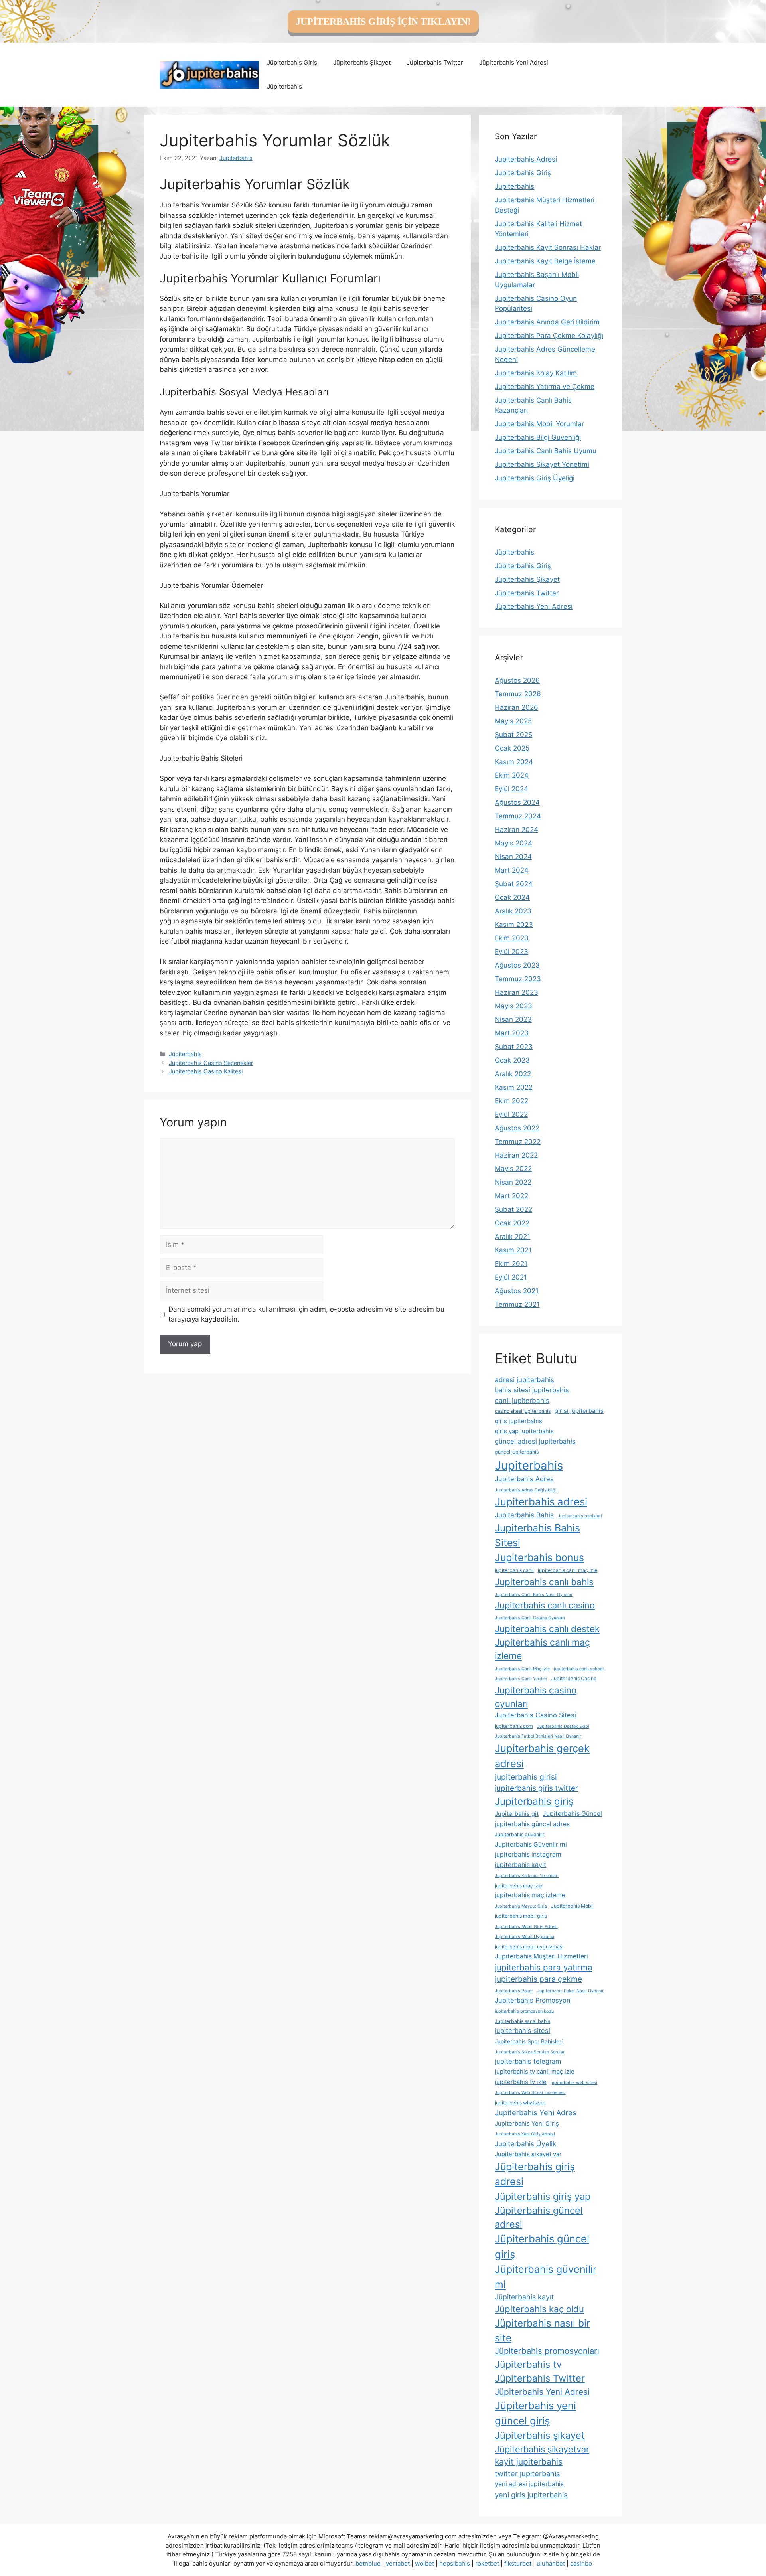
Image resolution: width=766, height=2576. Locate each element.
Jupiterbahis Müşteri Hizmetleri (541, 1956)
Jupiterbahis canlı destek (547, 1629)
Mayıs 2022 (513, 1169)
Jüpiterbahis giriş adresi (535, 2174)
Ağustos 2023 (517, 965)
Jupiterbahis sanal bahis (522, 2021)
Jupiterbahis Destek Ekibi (563, 1726)
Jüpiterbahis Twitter (435, 62)
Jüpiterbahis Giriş (292, 62)
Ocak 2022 (512, 1223)
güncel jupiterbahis (517, 1452)
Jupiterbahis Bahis (524, 1515)
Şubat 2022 (513, 1209)
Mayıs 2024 (513, 843)
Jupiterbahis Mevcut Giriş (521, 1906)
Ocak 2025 (512, 748)
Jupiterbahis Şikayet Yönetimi (542, 464)
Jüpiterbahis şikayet (540, 2435)
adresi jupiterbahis (524, 1380)
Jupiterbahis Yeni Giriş (527, 2124)
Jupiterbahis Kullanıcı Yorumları (527, 1876)
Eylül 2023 (511, 952)
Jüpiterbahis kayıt (524, 2297)
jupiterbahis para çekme (538, 1979)
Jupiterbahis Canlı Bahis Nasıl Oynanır (534, 1595)
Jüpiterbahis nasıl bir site (542, 2330)
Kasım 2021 (513, 1250)
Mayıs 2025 (513, 721)
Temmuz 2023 (518, 979)
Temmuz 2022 (518, 1142)
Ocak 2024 (512, 897)
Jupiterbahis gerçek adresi (542, 1756)
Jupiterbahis (514, 186)
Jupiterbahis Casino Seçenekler (211, 1063)
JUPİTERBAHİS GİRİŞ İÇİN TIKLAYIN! (383, 22)
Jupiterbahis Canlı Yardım (521, 1679)
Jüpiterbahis (284, 86)
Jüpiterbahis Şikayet (362, 62)
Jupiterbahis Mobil (572, 1906)
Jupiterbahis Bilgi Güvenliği (538, 437)
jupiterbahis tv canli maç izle (535, 2072)
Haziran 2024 (516, 830)
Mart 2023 (512, 1033)
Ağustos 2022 (517, 1128)
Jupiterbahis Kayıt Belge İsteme (545, 261)
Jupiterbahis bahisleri (580, 1516)
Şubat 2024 (514, 884)
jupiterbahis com (514, 1726)
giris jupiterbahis (518, 1421)
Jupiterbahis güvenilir (520, 1834)
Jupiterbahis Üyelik (525, 2144)
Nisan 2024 (513, 857)
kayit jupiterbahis (529, 2462)
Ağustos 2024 (517, 802)
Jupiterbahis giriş (534, 1801)
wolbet (424, 2563)
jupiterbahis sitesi (522, 2031)
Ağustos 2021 (517, 1291)
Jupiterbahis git (517, 1814)
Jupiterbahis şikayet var (528, 2154)
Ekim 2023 (512, 938)
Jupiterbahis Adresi (526, 159)
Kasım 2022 (514, 1087)
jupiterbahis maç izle (518, 1886)
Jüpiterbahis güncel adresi (539, 2217)
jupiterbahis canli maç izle (568, 1570)
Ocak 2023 (512, 1060)
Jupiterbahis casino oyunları (536, 1697)
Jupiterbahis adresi (541, 1502)
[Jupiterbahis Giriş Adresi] (209, 74)
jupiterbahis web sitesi (574, 2083)
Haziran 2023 (516, 992)
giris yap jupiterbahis (524, 1431)
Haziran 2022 (516, 1155)
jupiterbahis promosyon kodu (524, 2011)
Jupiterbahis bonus (539, 1557)
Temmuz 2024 (518, 816)
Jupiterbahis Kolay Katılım (536, 373)
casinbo (581, 2563)
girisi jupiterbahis (579, 1411)
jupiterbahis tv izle (521, 2082)
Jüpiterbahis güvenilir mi (546, 2277)
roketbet (487, 2563)
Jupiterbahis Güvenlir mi (531, 1844)
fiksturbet (518, 2563)
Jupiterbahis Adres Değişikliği (526, 1490)
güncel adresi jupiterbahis (535, 1441)
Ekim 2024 (512, 775)
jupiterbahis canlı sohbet (579, 1669)
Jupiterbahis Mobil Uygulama (524, 1937)
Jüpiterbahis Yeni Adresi (514, 62)
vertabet (398, 2563)
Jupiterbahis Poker (514, 1991)
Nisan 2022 (513, 1182)
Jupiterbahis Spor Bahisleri (529, 2041)
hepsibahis (455, 2563)
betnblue (368, 2563)
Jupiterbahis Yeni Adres (536, 2112)
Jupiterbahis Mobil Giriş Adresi (526, 1927)
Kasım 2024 (514, 762)
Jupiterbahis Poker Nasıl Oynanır (570, 1991)
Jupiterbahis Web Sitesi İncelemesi (530, 2093)
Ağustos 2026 (517, 680)
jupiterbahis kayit (520, 1865)
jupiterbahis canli (514, 1570)
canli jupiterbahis (522, 1400)
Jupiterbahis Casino (574, 1678)
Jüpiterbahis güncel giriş (542, 2246)
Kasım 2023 (514, 925)
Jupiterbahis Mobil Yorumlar (539, 424)
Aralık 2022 (513, 1074)
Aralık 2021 (512, 1237)
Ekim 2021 (511, 1264)
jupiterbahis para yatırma (544, 1967)
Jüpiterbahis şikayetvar (542, 2449)
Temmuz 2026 (518, 694)
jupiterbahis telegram (528, 2061)
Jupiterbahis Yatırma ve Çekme (545, 387)
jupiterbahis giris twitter (536, 1788)
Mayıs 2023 (513, 1006)
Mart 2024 (512, 870)
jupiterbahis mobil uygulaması (529, 1947)
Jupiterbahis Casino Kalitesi (206, 1071)
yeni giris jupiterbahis (531, 2495)
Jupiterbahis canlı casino (545, 1605)
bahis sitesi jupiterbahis (532, 1390)
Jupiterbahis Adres (524, 1479)
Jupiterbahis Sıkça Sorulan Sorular (530, 2052)
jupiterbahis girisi (526, 1777)
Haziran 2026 (516, 707)
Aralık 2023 (513, 911)
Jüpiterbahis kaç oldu (539, 2309)
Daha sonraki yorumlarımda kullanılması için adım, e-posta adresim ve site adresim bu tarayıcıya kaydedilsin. (306, 1314)
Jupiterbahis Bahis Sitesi (537, 1535)
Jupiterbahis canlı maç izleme (542, 1649)
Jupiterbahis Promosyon (533, 2000)
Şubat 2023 (514, 1047)
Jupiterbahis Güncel (572, 1814)
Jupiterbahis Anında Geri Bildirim (547, 322)
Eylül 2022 (511, 1114)
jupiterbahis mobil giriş (521, 1916)
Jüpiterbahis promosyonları (547, 2351)
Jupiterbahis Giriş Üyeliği (535, 478)
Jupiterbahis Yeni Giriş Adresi (525, 2134)
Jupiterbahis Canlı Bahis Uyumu (546, 451)
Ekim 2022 (511, 1101)
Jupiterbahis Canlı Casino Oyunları (530, 1618)
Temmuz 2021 (517, 1304)
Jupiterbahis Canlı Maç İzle (522, 1669)
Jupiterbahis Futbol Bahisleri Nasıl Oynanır (538, 1736)
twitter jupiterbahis (527, 2473)
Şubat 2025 (513, 735)
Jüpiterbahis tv (528, 2364)
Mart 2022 (511, 1196)
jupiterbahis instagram (528, 1854)
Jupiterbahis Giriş (523, 173)
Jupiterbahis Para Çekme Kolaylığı (549, 336)
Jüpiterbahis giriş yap (543, 2196)
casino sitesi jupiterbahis (523, 1411)
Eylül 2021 (511, 1277)
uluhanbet (551, 2563)
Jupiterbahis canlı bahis (544, 1582)
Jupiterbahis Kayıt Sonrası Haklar (548, 247)
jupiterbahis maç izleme (530, 1895)
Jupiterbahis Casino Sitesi (535, 1715)
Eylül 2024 (511, 789)
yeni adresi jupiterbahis (529, 2484)
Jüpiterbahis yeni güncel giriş (535, 2413)
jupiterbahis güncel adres (532, 1824)
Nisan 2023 (513, 1019)
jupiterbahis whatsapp (520, 2103)
